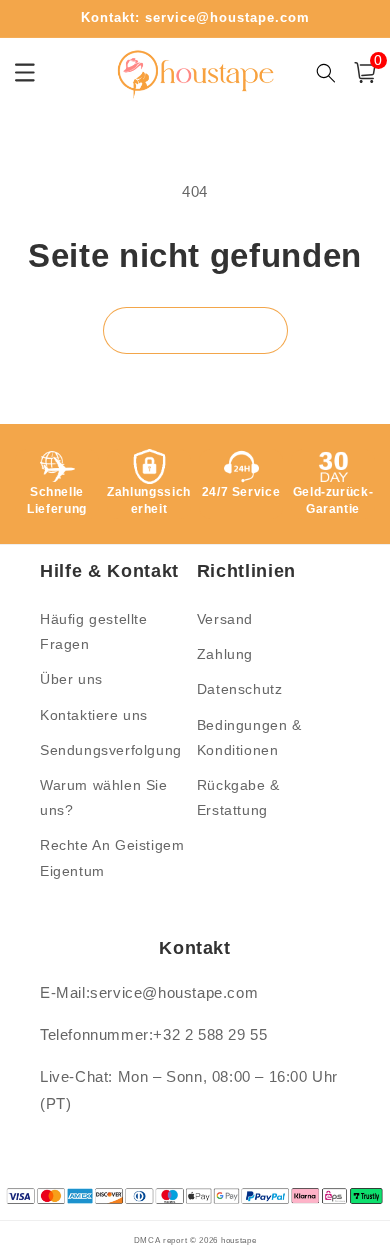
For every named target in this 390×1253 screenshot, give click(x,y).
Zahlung (225, 654)
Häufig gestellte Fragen (94, 631)
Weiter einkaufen (195, 329)
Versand (225, 619)
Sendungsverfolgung (111, 750)
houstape (239, 1240)
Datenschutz (240, 689)
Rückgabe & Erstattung (238, 797)
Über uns (71, 679)
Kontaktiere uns (94, 715)
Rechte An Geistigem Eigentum (112, 857)
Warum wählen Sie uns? (104, 797)
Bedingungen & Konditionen (249, 737)
